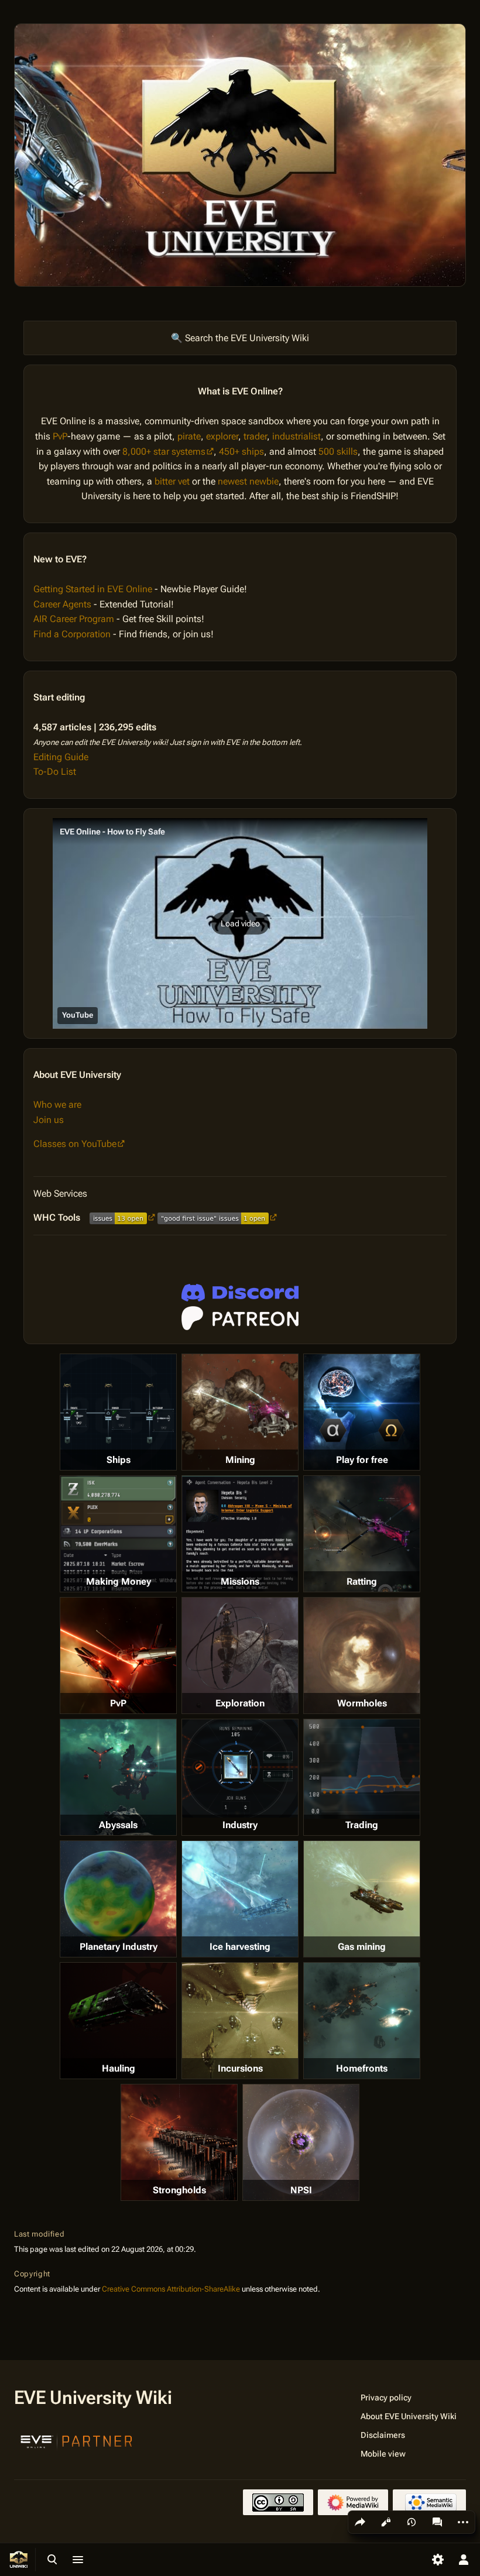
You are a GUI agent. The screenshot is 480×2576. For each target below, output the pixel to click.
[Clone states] (362, 1412)
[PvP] (118, 1655)
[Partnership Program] (77, 2440)
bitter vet (172, 481)
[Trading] (362, 1769)
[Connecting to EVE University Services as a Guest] (240, 1293)
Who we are (57, 1105)
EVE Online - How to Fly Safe (112, 832)
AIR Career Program (74, 619)
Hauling (119, 2068)
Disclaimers (383, 2435)
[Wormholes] (362, 1655)
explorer (222, 436)
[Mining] (240, 1412)
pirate (189, 436)
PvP (60, 436)
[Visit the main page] (19, 2560)
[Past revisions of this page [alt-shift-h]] (412, 2522)
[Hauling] (118, 2021)
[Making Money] (118, 1534)
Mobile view (383, 2454)
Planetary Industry (119, 1947)
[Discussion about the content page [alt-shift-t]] (437, 2522)
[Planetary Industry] (118, 1899)
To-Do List (55, 772)
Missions (240, 1581)
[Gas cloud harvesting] (362, 1899)
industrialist (296, 436)
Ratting (362, 1581)
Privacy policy (386, 2398)
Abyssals (118, 1825)
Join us (49, 1120)
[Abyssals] (118, 1777)
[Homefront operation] (362, 2021)
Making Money (119, 1581)
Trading (362, 1825)
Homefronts (362, 2068)
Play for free (362, 1460)
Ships (119, 1460)
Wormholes (362, 1703)
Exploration (240, 1703)
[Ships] (118, 1412)
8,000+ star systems (164, 451)
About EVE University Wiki (409, 2416)
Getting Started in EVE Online (93, 589)
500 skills (338, 451)
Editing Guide (61, 757)
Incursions (240, 2068)
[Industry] (240, 1768)
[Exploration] (240, 1655)
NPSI (301, 2190)
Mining (240, 1460)
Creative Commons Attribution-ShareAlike (171, 2289)
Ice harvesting (240, 1947)
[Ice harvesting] (240, 1899)
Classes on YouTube (75, 1144)
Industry (240, 1825)
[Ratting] (362, 1534)
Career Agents (62, 604)
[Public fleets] (301, 2142)
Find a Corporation (72, 634)
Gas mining (362, 1947)
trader (255, 436)
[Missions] (240, 1534)
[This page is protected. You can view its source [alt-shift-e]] (386, 2522)
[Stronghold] (179, 2142)
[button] (240, 923)
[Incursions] (240, 2021)
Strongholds (179, 2190)
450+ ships (241, 451)
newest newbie (248, 481)
